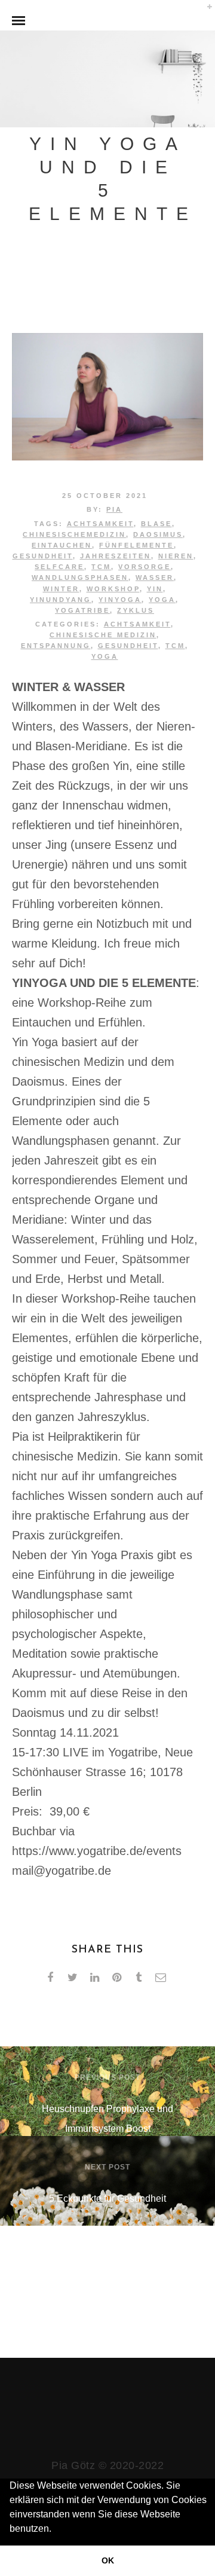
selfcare (59, 567)
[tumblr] (141, 1978)
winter (61, 589)
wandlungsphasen (80, 577)
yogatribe (82, 610)
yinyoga (120, 600)
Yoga (105, 656)
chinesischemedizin (74, 534)
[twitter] (74, 1978)
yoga (162, 600)
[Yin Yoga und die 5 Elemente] (107, 456)
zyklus (136, 610)
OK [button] (108, 2560)
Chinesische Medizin (103, 635)
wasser (155, 577)
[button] (56, 2530)
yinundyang (61, 600)
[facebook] (52, 1978)
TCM (101, 567)
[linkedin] (96, 1978)
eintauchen (62, 545)
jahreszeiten (116, 556)
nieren (176, 556)
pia (114, 509)
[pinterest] (119, 1978)
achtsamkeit (100, 524)
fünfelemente (136, 545)
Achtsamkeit (137, 624)
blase (156, 524)
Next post (107, 2167)
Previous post (107, 2077)
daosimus (158, 534)
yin (155, 589)
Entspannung (56, 646)
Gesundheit (43, 556)
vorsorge (145, 567)
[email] (163, 1978)
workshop (113, 589)
